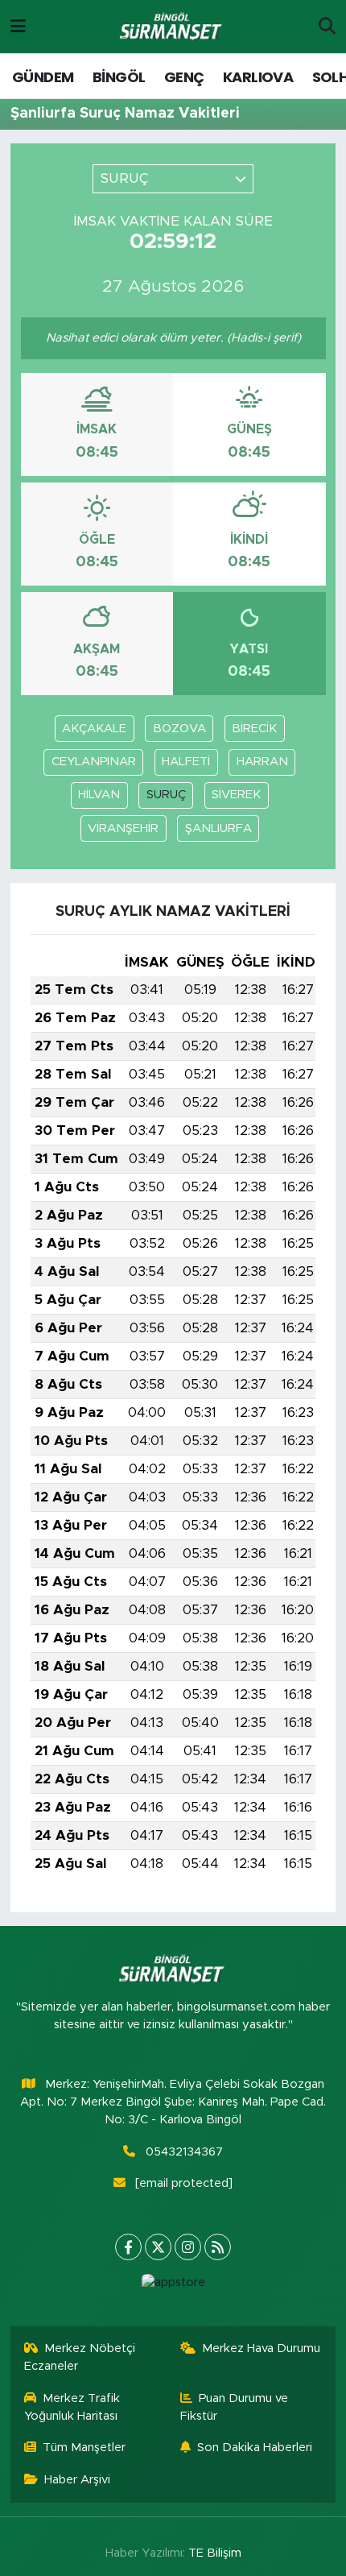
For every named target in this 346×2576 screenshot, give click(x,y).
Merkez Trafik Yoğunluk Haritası (72, 2407)
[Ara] (327, 27)
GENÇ (184, 77)
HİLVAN (99, 795)
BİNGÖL (119, 77)
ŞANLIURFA (218, 828)
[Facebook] (128, 2247)
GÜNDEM (43, 77)
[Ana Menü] (18, 26)
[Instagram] (188, 2247)
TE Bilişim (215, 2553)
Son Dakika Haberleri (255, 2448)
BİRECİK (254, 729)
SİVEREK (236, 795)
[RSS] (218, 2247)
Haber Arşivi (77, 2480)
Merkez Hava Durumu (261, 2348)
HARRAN (262, 762)
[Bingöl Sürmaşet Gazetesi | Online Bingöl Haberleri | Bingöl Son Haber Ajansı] (172, 27)
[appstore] (173, 2286)
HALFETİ (186, 762)
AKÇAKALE (94, 729)
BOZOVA (179, 729)
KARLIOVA (258, 77)
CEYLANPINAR (94, 762)
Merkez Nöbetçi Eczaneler (80, 2357)
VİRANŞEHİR (123, 828)
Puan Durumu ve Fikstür (235, 2407)
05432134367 (184, 2152)
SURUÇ (166, 795)
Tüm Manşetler (84, 2448)
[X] (158, 2247)
